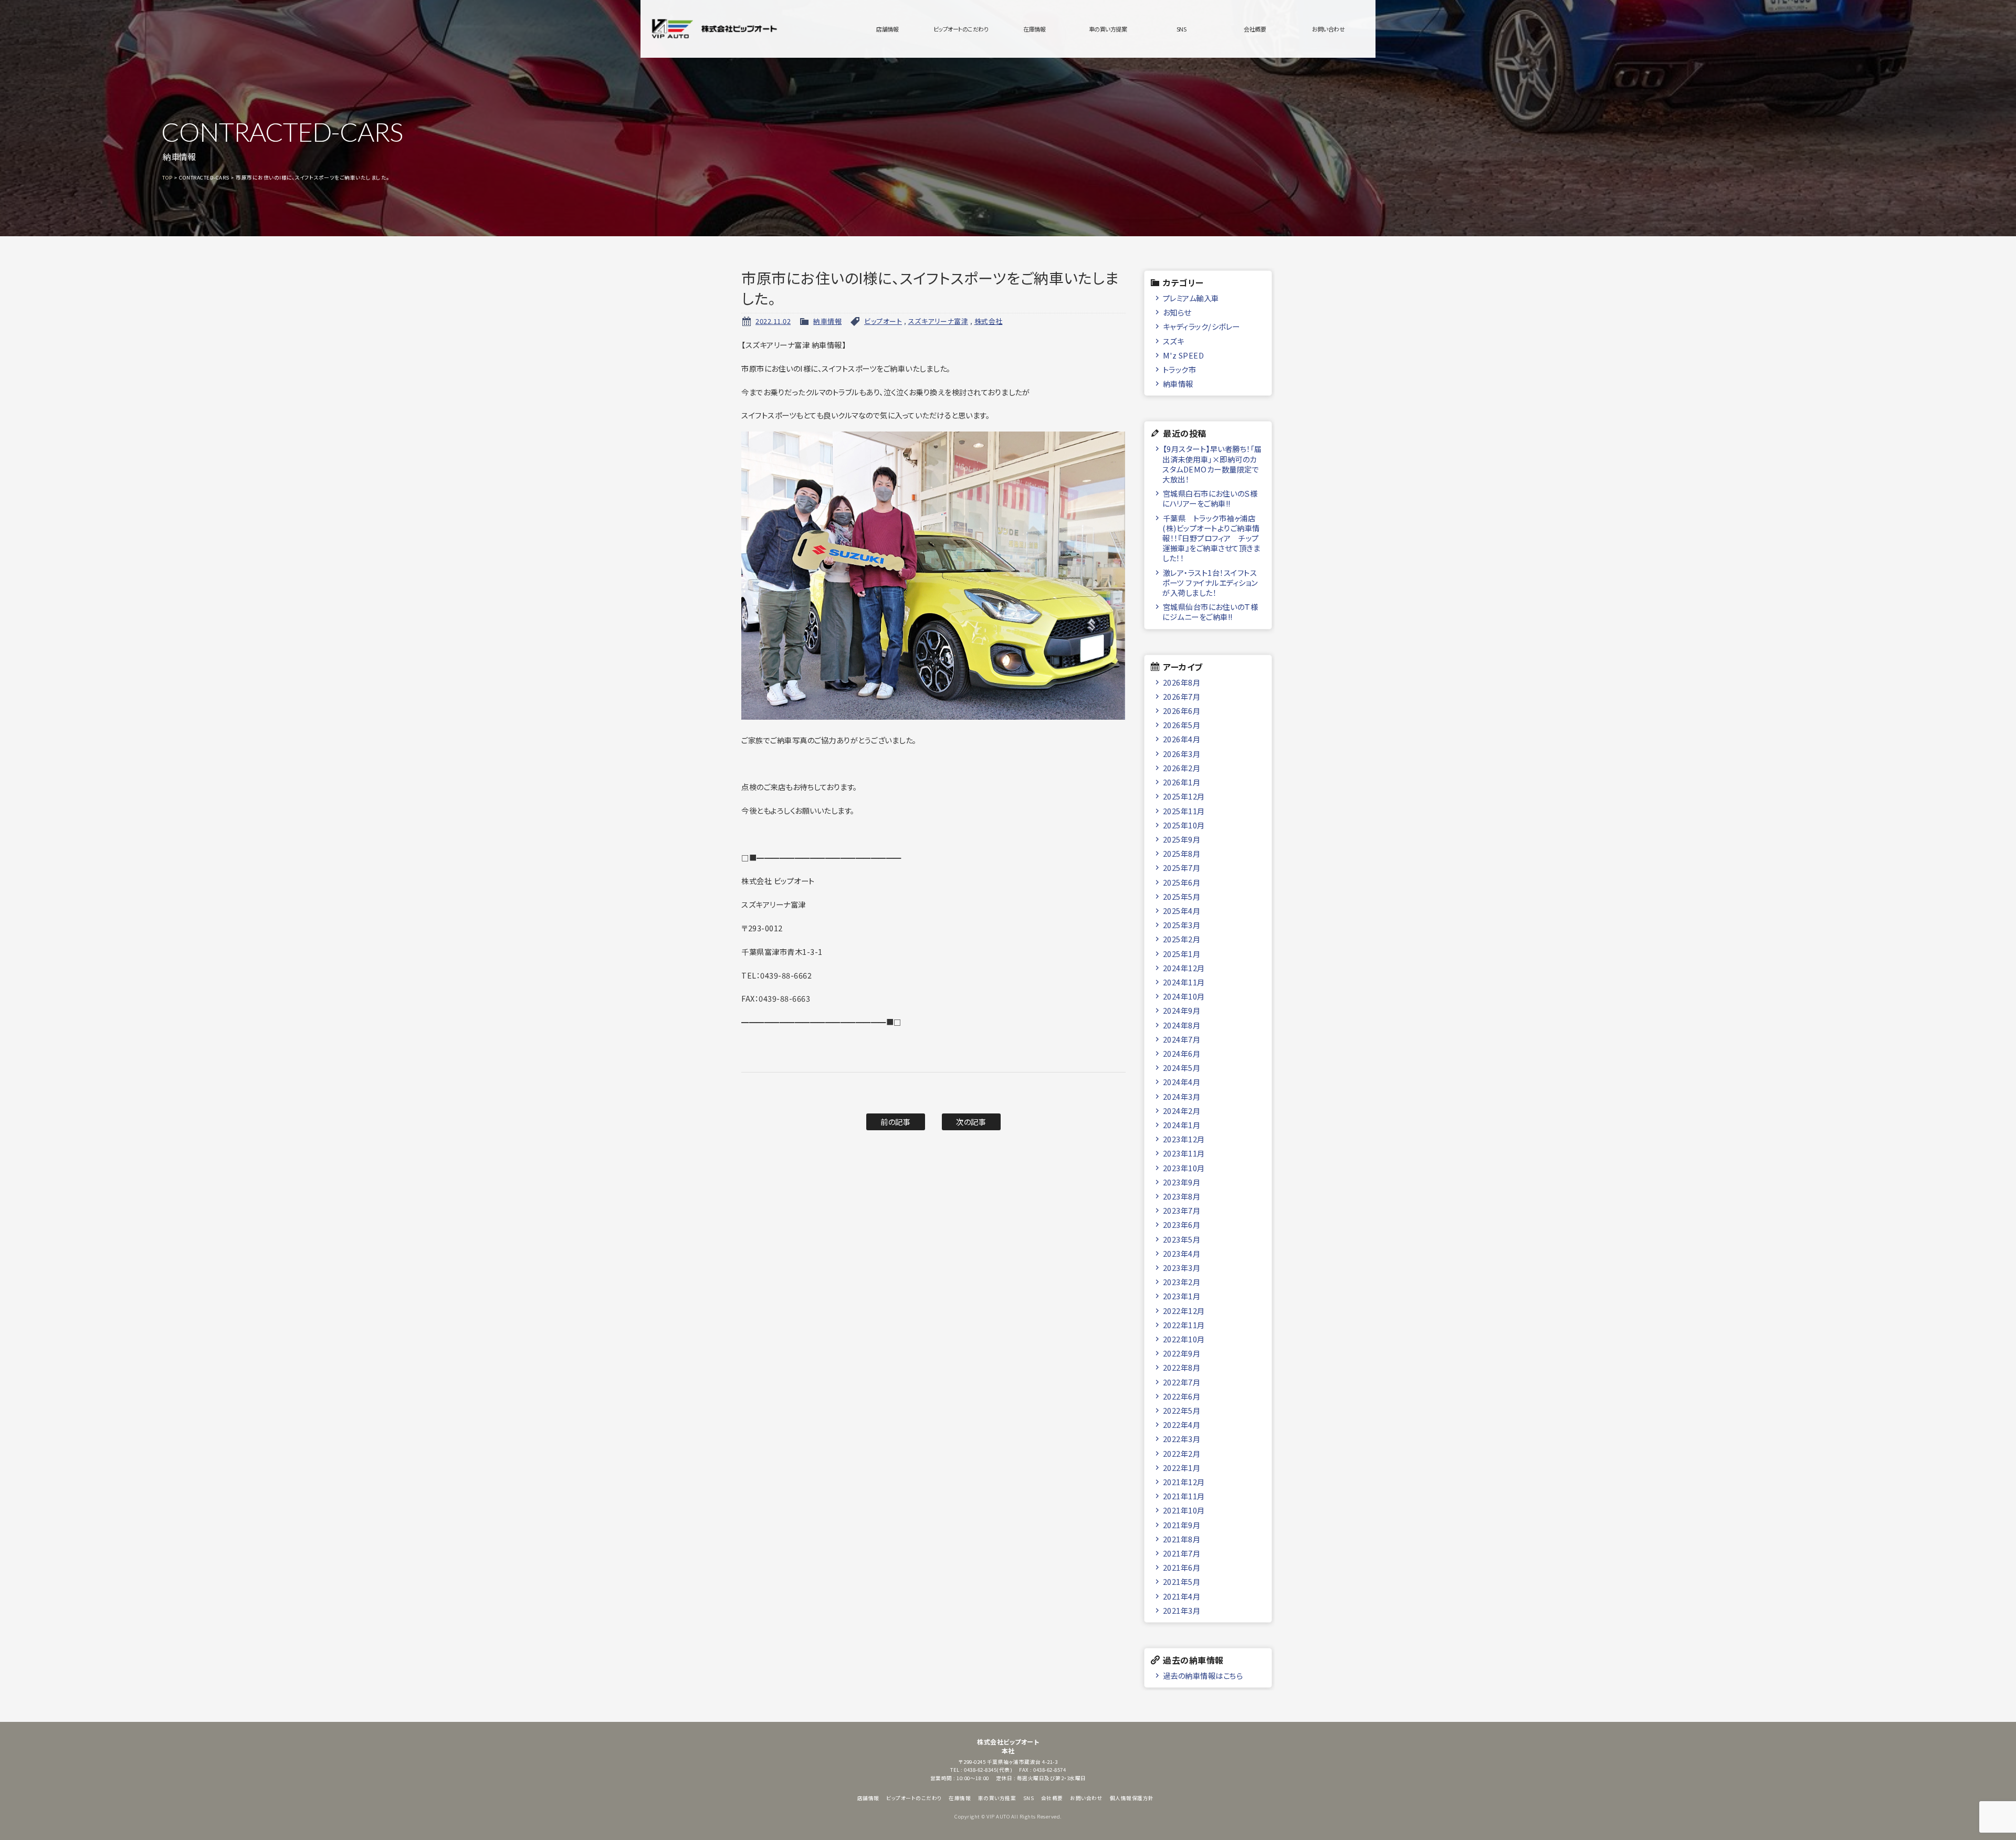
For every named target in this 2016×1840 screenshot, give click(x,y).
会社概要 (1255, 29)
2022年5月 (1182, 1410)
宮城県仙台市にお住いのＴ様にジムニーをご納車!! (1210, 612)
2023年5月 (1182, 1239)
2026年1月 (1182, 782)
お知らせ (1177, 312)
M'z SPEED (1184, 355)
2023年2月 (1182, 1282)
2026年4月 (1182, 739)
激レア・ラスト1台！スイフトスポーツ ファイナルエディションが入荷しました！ (1210, 583)
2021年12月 (1184, 1482)
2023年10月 (1184, 1168)
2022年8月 (1182, 1367)
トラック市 (1180, 369)
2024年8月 (1182, 1025)
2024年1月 (1182, 1125)
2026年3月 (1182, 754)
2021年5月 (1182, 1581)
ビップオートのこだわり (961, 29)
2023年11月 (1184, 1153)
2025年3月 (1182, 925)
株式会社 (989, 321)
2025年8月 (1182, 853)
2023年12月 (1184, 1139)
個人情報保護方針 (1132, 1798)
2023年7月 (1182, 1210)
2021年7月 (1182, 1553)
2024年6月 (1182, 1053)
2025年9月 (1182, 839)
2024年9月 (1182, 1010)
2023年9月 (1182, 1182)
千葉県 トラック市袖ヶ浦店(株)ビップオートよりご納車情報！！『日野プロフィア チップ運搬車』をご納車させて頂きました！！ (1211, 538)
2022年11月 (1184, 1325)
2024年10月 (1184, 996)
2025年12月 (1184, 796)
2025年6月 (1182, 882)
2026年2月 (1182, 768)
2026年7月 (1182, 696)
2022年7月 (1182, 1382)
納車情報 (827, 321)
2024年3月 (1182, 1096)
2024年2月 (1182, 1111)
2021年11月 (1184, 1496)
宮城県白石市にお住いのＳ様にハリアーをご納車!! (1210, 498)
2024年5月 (1182, 1068)
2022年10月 (1184, 1339)
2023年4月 (1182, 1253)
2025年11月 (1184, 811)
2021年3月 (1182, 1610)
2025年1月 (1182, 954)
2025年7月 (1182, 868)
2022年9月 (1182, 1353)
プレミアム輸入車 (1191, 298)
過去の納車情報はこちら (1203, 1675)
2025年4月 (1182, 911)
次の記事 (971, 1122)
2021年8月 (1182, 1539)
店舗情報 (887, 29)
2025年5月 (1182, 896)
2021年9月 (1182, 1525)
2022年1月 (1182, 1468)
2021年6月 (1182, 1567)
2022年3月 (1182, 1439)
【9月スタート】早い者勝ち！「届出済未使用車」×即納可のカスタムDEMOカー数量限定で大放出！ (1212, 464)
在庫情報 (1034, 29)
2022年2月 (1182, 1453)
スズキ (1174, 341)
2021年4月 (1182, 1596)
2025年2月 (1182, 939)
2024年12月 (1184, 968)
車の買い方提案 (1108, 29)
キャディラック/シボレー (1201, 326)
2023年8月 (1182, 1196)
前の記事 (895, 1122)
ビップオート (883, 321)
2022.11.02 (773, 321)
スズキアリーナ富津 (938, 321)
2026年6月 (1182, 711)
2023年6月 (1182, 1224)
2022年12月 (1184, 1311)
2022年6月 (1182, 1396)
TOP (167, 177)
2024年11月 (1184, 982)
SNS (1182, 29)
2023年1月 (1182, 1296)
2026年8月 (1182, 682)
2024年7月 (1182, 1039)
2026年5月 (1182, 725)
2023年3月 (1182, 1268)
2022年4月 (1182, 1424)
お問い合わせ (1328, 29)
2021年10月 (1184, 1510)
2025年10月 (1184, 825)
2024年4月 (1182, 1082)
